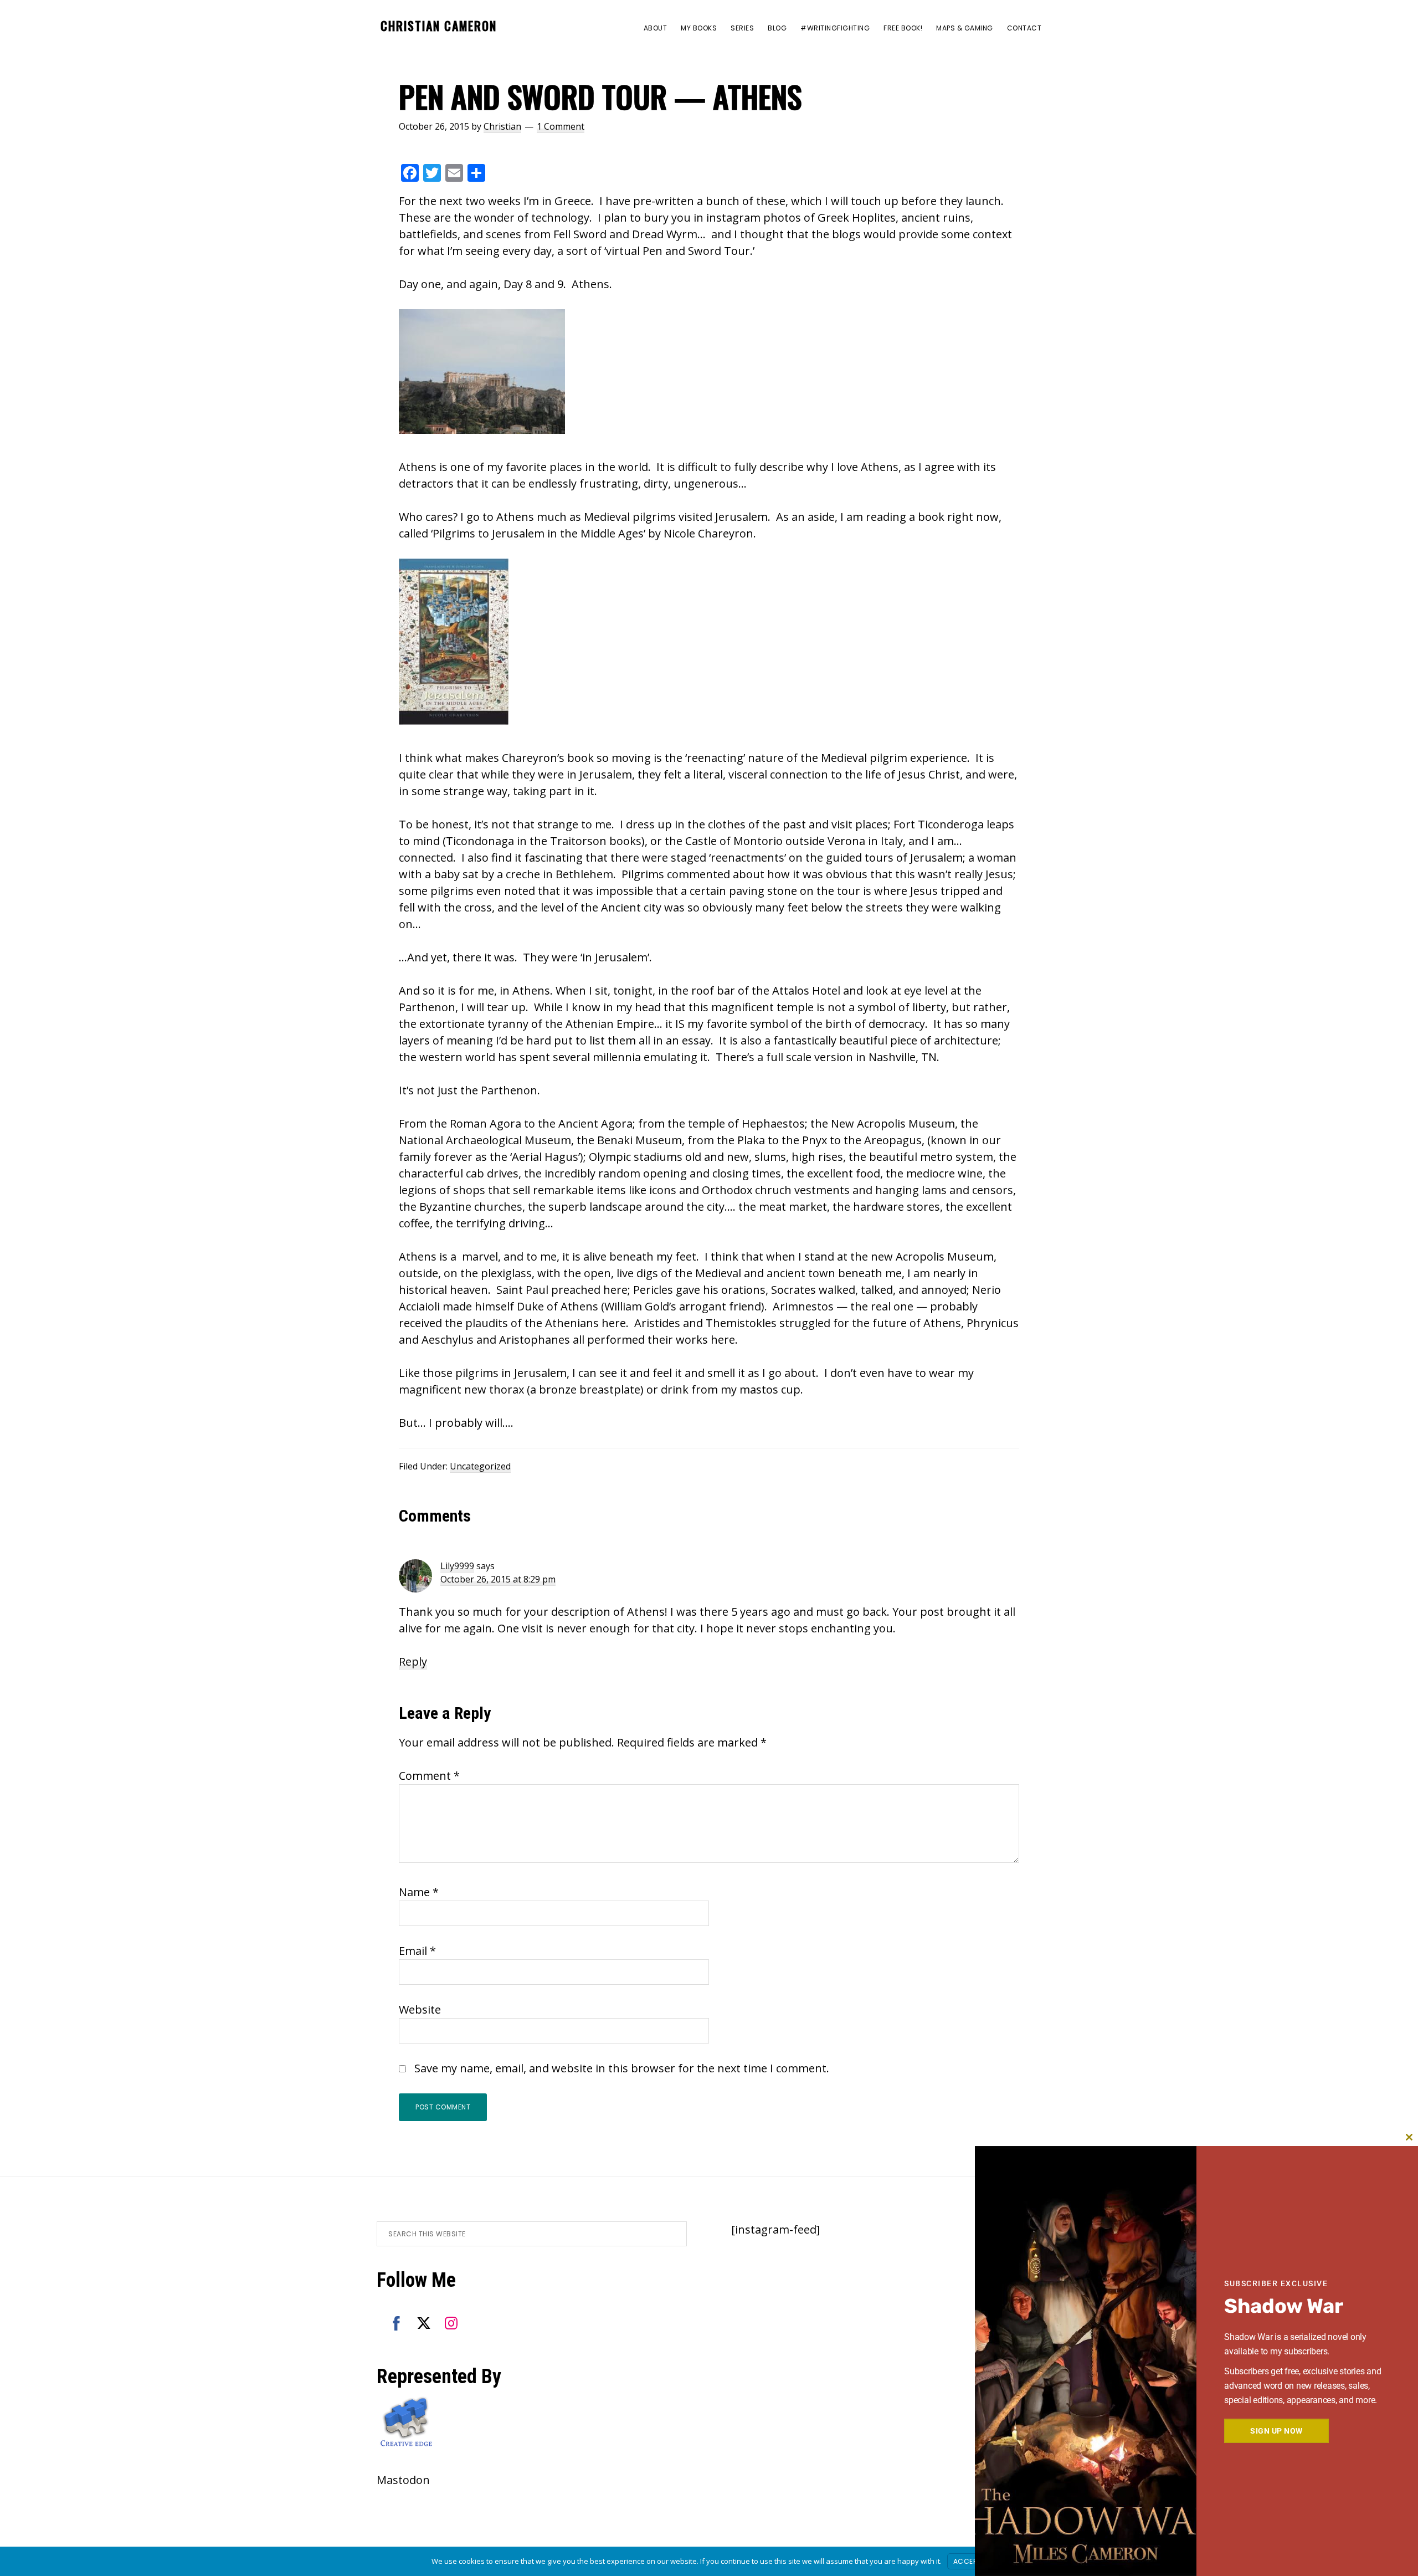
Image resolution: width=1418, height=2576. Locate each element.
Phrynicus (993, 1323)
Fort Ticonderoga (939, 824)
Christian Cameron (439, 25)
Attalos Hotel (806, 990)
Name (419, 1892)
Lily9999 (457, 1566)
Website (420, 2009)
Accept (967, 2561)
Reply (413, 1661)
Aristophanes (535, 1340)
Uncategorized (480, 1466)
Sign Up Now (1276, 2431)
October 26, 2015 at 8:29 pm (498, 1579)
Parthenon (427, 1007)
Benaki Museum (639, 1140)
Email (417, 1951)
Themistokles (741, 1323)
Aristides (657, 1323)
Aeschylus (448, 1340)
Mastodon (403, 2480)
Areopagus (893, 1140)
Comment (429, 1776)
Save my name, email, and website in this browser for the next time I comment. (622, 2068)
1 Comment (561, 126)
